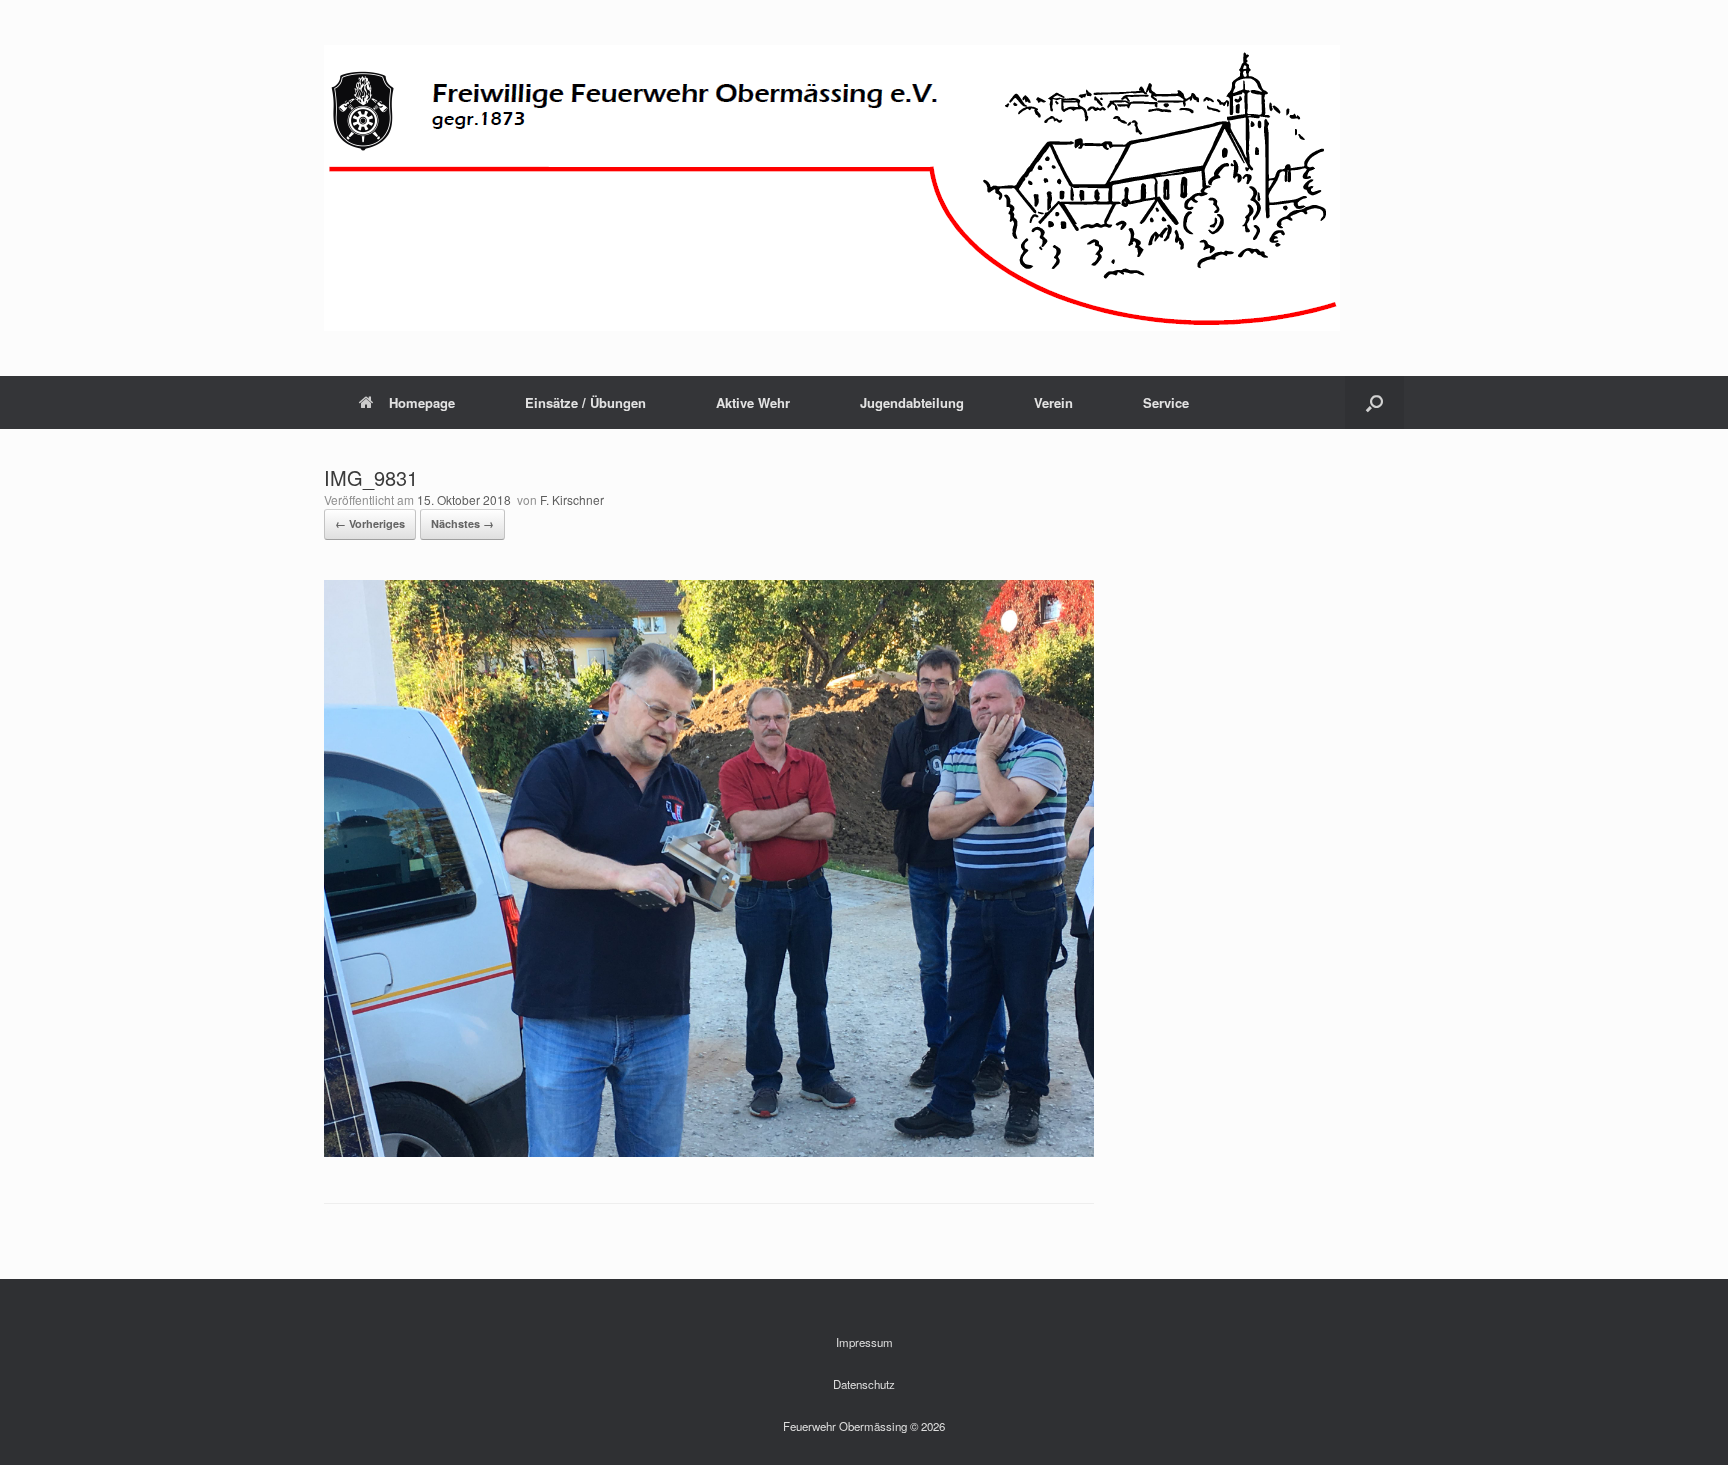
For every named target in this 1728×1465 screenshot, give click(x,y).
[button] (1374, 402)
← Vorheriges (370, 523)
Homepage (422, 402)
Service (1166, 402)
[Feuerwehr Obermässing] (832, 188)
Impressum (864, 1342)
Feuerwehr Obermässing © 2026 (864, 1426)
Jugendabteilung (912, 402)
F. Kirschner (572, 499)
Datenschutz (864, 1384)
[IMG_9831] (709, 1151)
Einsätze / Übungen (585, 402)
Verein (1053, 402)
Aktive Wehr (753, 402)
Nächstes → (462, 523)
